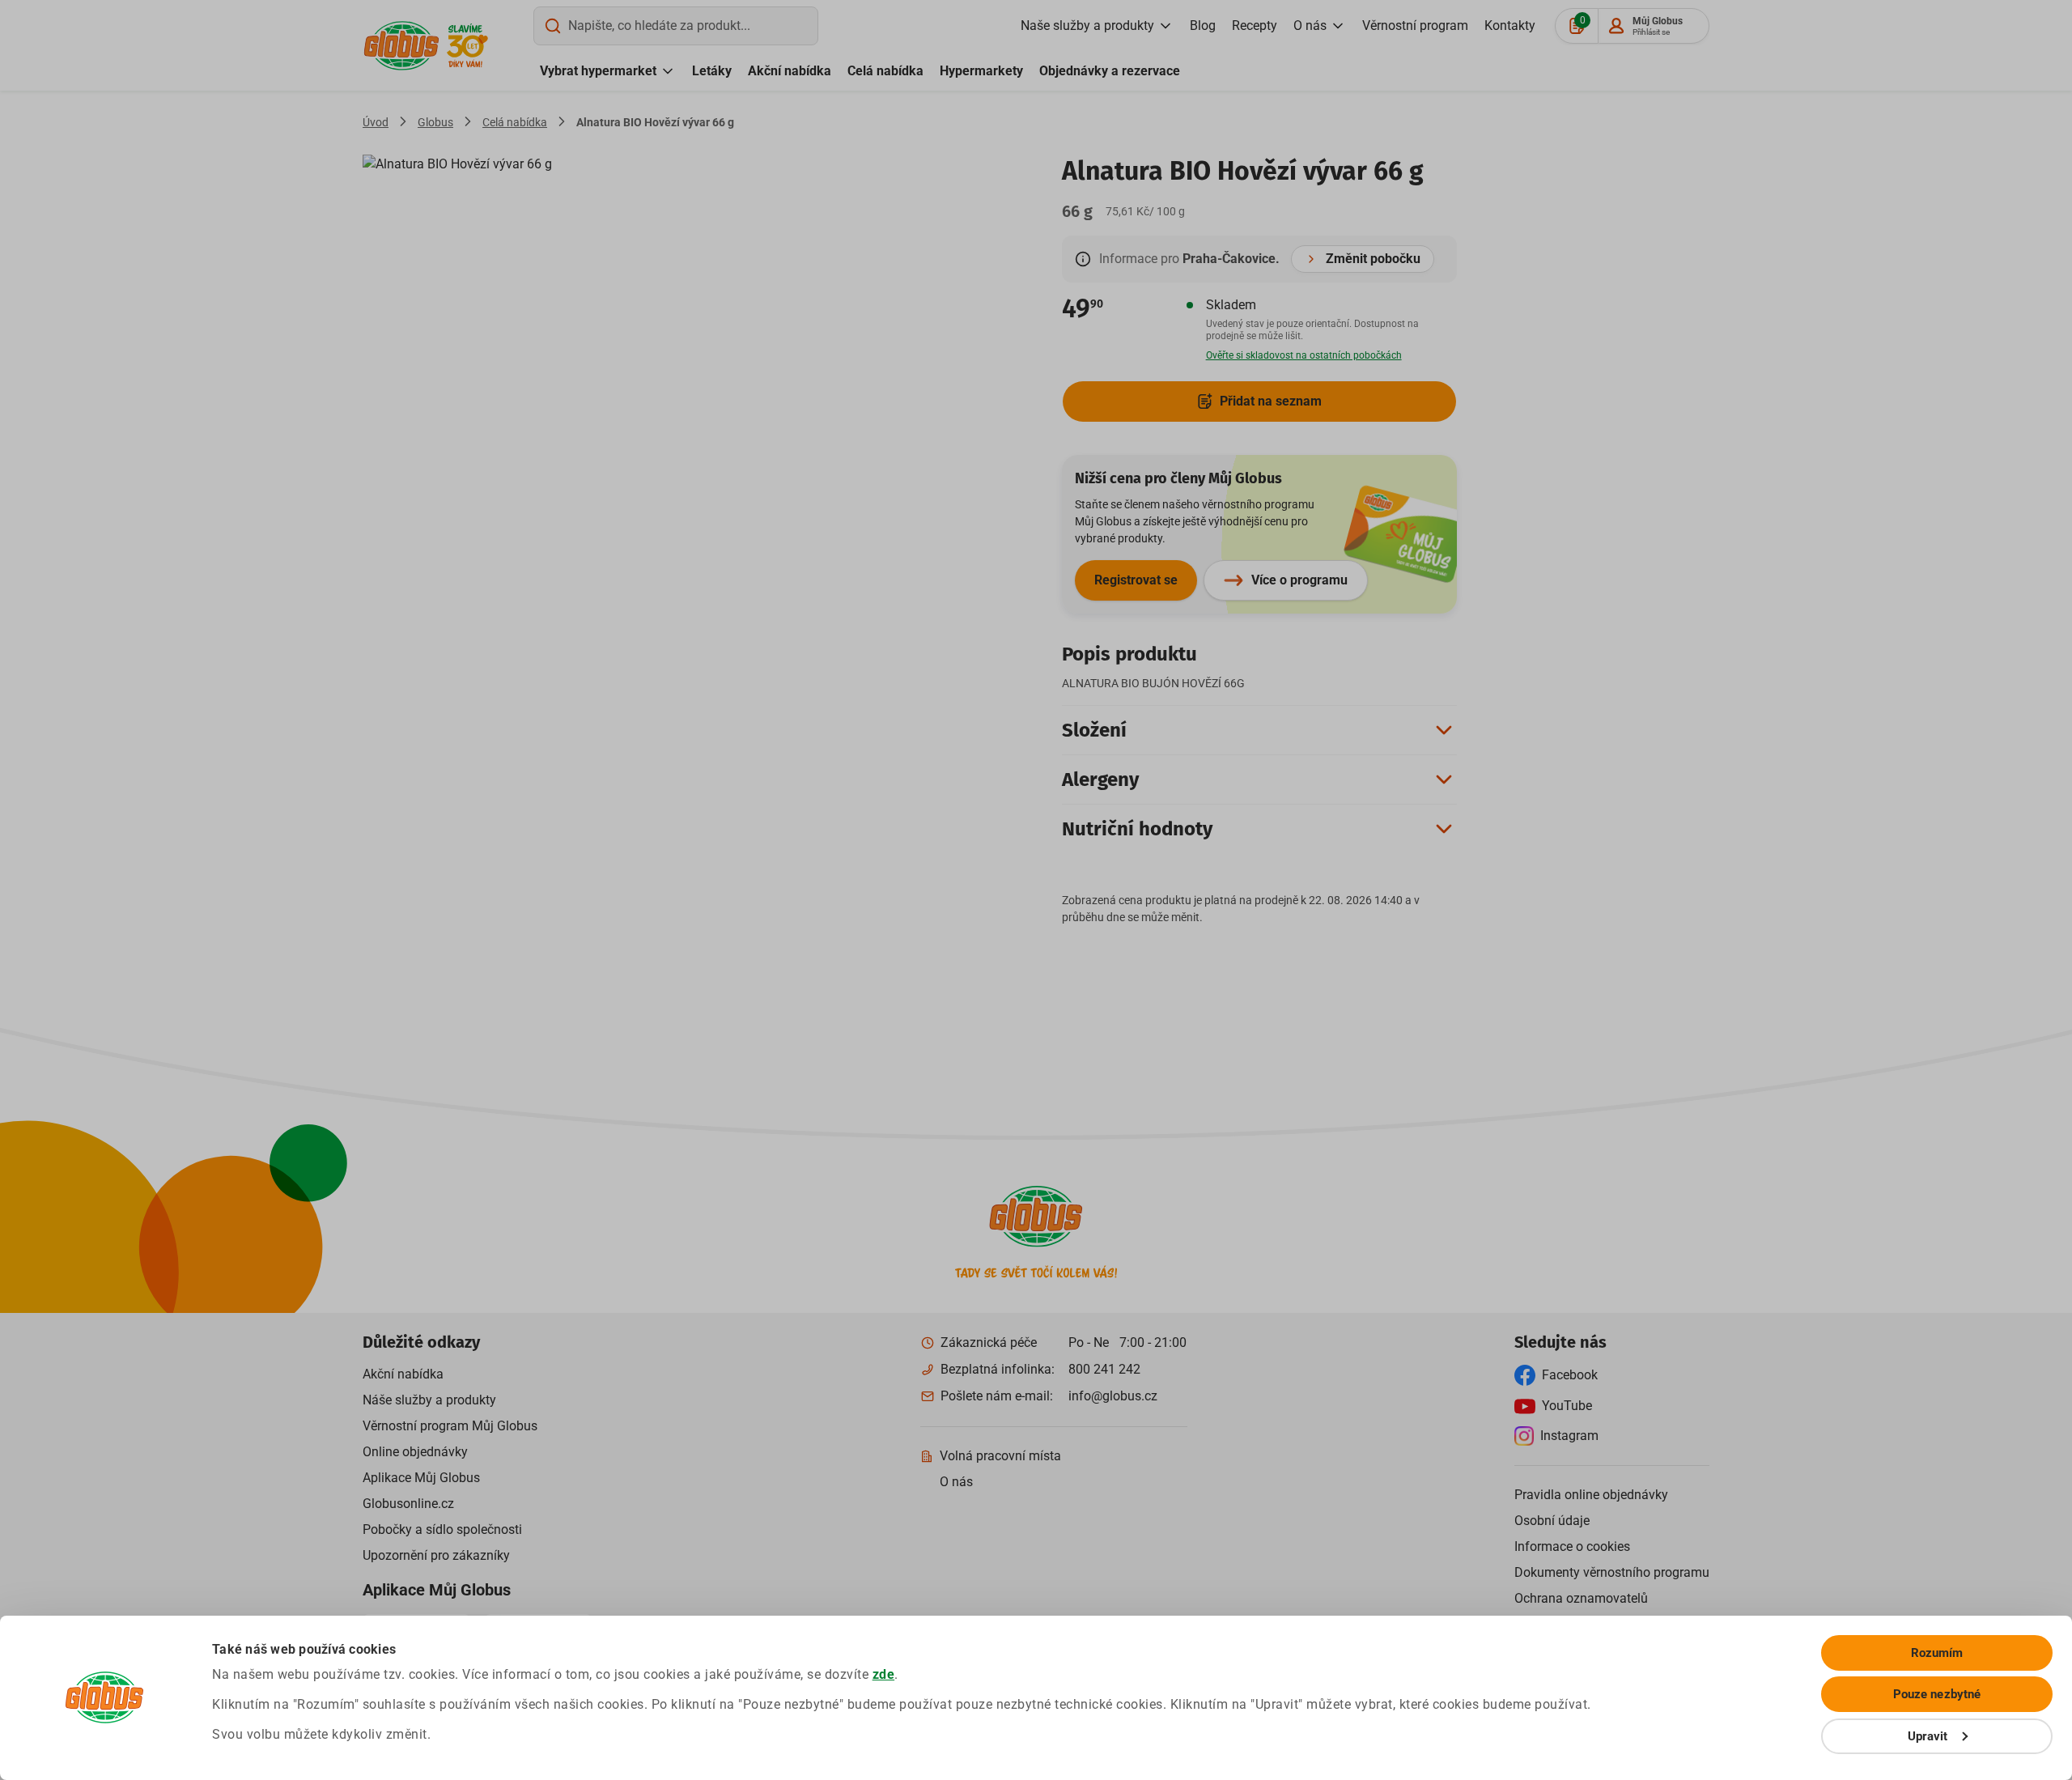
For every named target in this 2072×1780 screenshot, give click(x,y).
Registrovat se (1136, 580)
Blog (1203, 25)
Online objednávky (415, 1452)
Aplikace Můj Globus (421, 1478)
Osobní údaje (1552, 1521)
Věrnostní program (1415, 25)
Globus (435, 122)
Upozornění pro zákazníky (436, 1555)
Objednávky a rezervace (1110, 71)
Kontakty (1510, 25)
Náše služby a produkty (429, 1400)
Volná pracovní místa (1000, 1456)
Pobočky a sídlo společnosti (442, 1529)
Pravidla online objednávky (1591, 1495)
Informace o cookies (1572, 1546)
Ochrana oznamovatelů (1581, 1598)
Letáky (712, 71)
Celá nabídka (885, 71)
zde (884, 1674)
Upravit (1928, 1736)
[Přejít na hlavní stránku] (401, 46)
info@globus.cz (1113, 1396)
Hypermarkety (981, 71)
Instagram (1569, 1436)
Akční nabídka (790, 71)
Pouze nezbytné (1937, 1694)
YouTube (1567, 1406)
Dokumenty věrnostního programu (1612, 1572)
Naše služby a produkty (1087, 25)
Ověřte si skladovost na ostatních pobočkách (1304, 355)
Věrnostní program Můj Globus (450, 1426)
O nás (1310, 25)
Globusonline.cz (408, 1504)
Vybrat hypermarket (598, 71)
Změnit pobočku (1373, 259)
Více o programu (1299, 580)
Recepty (1255, 25)
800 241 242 (1104, 1369)
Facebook (1570, 1375)
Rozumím (1937, 1653)
